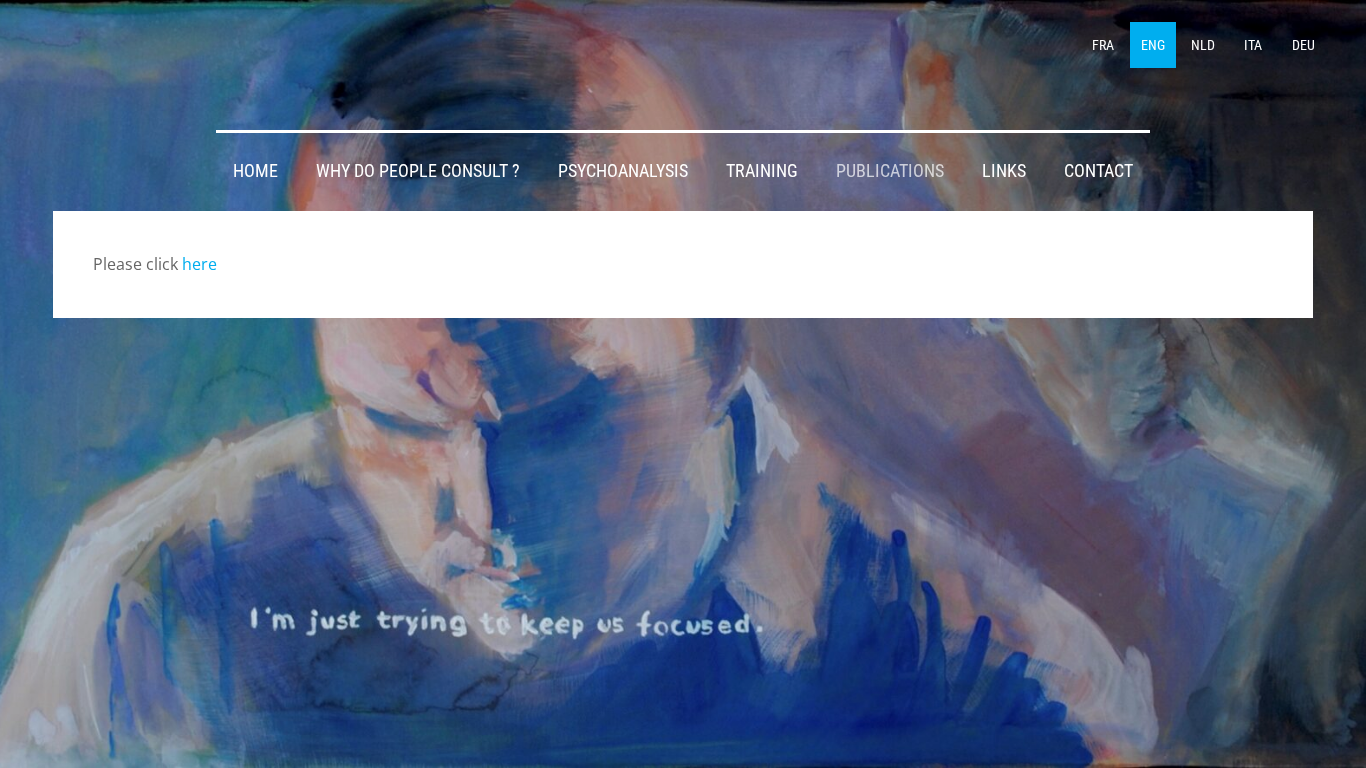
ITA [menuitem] (1253, 45)
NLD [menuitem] (1203, 45)
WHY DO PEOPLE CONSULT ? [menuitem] (418, 171)
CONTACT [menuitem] (1098, 171)
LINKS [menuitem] (1004, 171)
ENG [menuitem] (1153, 45)
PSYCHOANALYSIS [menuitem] (623, 171)
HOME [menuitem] (255, 171)
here (199, 264)
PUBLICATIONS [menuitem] (890, 171)
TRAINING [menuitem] (762, 171)
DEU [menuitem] (1303, 45)
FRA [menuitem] (1103, 45)
